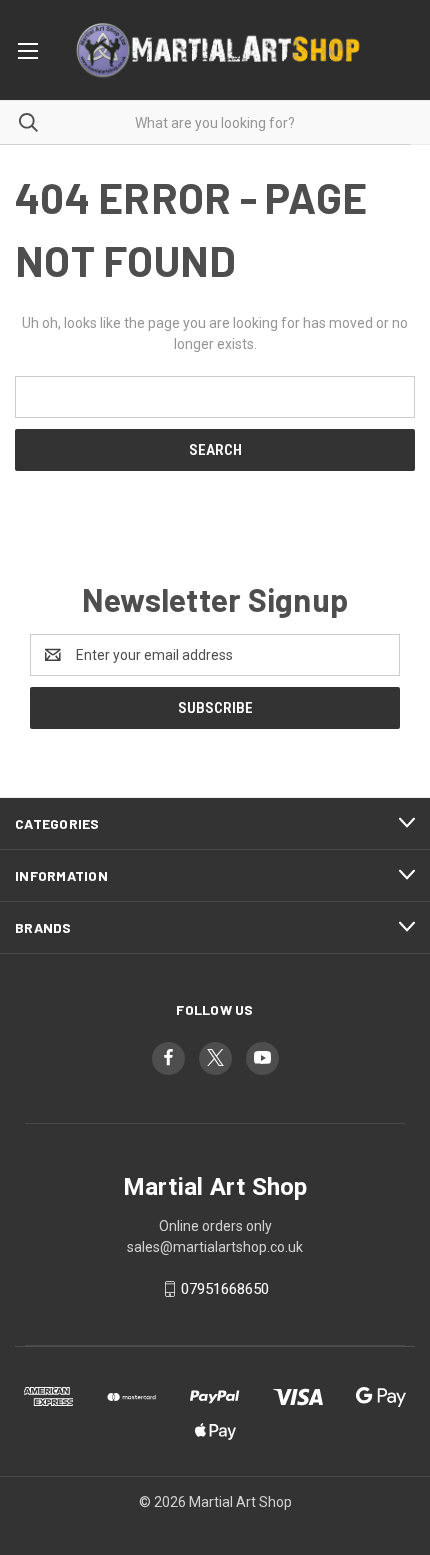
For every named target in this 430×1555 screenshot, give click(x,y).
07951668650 (225, 1289)
